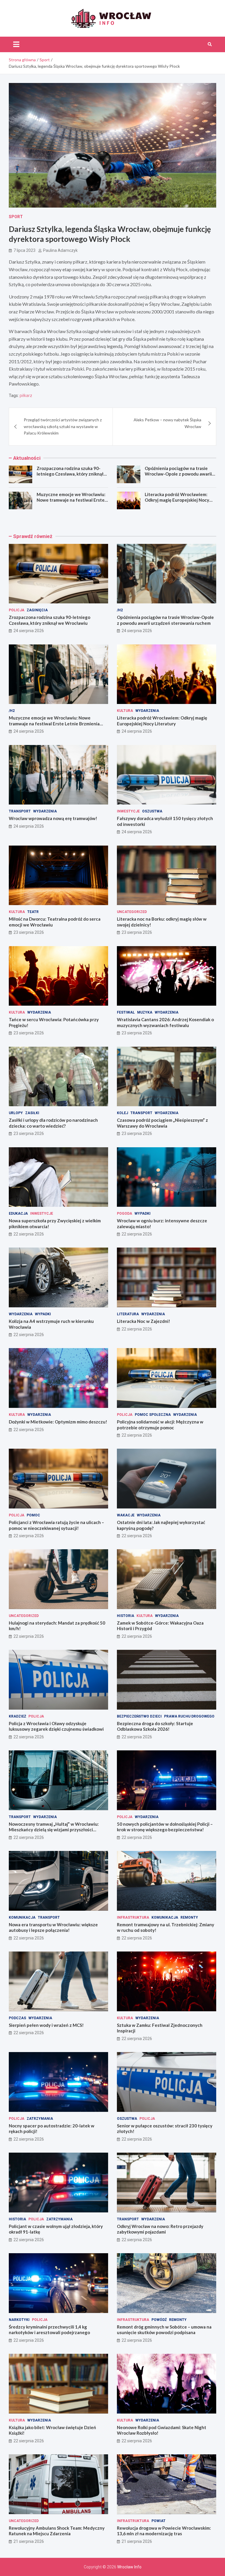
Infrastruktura (133, 1917)
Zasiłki (32, 1113)
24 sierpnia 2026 (29, 631)
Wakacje (126, 1515)
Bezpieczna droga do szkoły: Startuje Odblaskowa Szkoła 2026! (155, 1726)
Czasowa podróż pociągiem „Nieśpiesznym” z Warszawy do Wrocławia (162, 1123)
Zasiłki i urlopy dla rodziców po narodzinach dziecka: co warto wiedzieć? (53, 1123)
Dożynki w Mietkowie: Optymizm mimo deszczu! (58, 1422)
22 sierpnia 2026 (29, 1234)
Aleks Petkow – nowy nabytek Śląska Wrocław (167, 423)
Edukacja (18, 1214)
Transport (20, 811)
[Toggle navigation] (16, 44)
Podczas (17, 2018)
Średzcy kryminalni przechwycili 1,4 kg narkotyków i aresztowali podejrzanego (49, 2330)
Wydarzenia (147, 711)
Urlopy (16, 1113)
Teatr (33, 912)
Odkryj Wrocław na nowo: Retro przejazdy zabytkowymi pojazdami (160, 2229)
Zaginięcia (37, 610)
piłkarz (26, 396)
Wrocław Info (129, 2567)
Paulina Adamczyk (60, 250)
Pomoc (33, 1515)
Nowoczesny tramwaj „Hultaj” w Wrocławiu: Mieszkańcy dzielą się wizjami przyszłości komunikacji (54, 1830)
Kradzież (17, 1716)
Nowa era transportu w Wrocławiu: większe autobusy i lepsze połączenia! (53, 1927)
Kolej (122, 1113)
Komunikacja (22, 1917)
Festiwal (126, 1012)
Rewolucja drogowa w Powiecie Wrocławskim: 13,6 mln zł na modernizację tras (164, 2531)
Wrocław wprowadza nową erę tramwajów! (53, 818)
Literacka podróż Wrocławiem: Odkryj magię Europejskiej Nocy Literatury (177, 500)
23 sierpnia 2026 (29, 932)
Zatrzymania (40, 2119)
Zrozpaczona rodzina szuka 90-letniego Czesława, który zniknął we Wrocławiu (70, 474)
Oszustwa (152, 811)
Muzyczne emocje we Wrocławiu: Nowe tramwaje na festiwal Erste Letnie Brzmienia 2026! (71, 500)
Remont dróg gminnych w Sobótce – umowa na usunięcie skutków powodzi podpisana (164, 2330)
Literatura (128, 1314)
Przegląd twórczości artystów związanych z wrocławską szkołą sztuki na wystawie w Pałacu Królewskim (63, 426)
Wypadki (143, 1214)
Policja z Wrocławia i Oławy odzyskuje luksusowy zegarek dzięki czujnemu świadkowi (56, 1726)
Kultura (125, 711)
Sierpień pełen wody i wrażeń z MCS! (46, 2025)
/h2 (120, 610)
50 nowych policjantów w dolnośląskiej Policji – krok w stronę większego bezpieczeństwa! (165, 1827)
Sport (16, 217)
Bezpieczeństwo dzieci (139, 1716)
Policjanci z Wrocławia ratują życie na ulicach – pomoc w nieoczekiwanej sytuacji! (56, 1525)
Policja (17, 610)
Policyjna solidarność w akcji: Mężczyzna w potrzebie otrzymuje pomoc (160, 1425)
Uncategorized (132, 912)
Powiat (158, 2521)
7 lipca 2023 (24, 250)
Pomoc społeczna (153, 1415)
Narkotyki (19, 2320)
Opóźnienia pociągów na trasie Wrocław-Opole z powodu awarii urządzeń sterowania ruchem (178, 474)
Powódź (159, 2320)
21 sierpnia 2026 (29, 2541)
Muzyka (145, 1012)
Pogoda (125, 1214)
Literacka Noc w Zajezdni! (144, 1321)
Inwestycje (128, 811)
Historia (126, 1616)
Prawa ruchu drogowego (189, 1716)
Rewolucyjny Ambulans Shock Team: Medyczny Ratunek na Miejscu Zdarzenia (57, 2531)
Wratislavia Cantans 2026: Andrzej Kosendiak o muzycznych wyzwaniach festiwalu (165, 1022)
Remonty (189, 1917)
